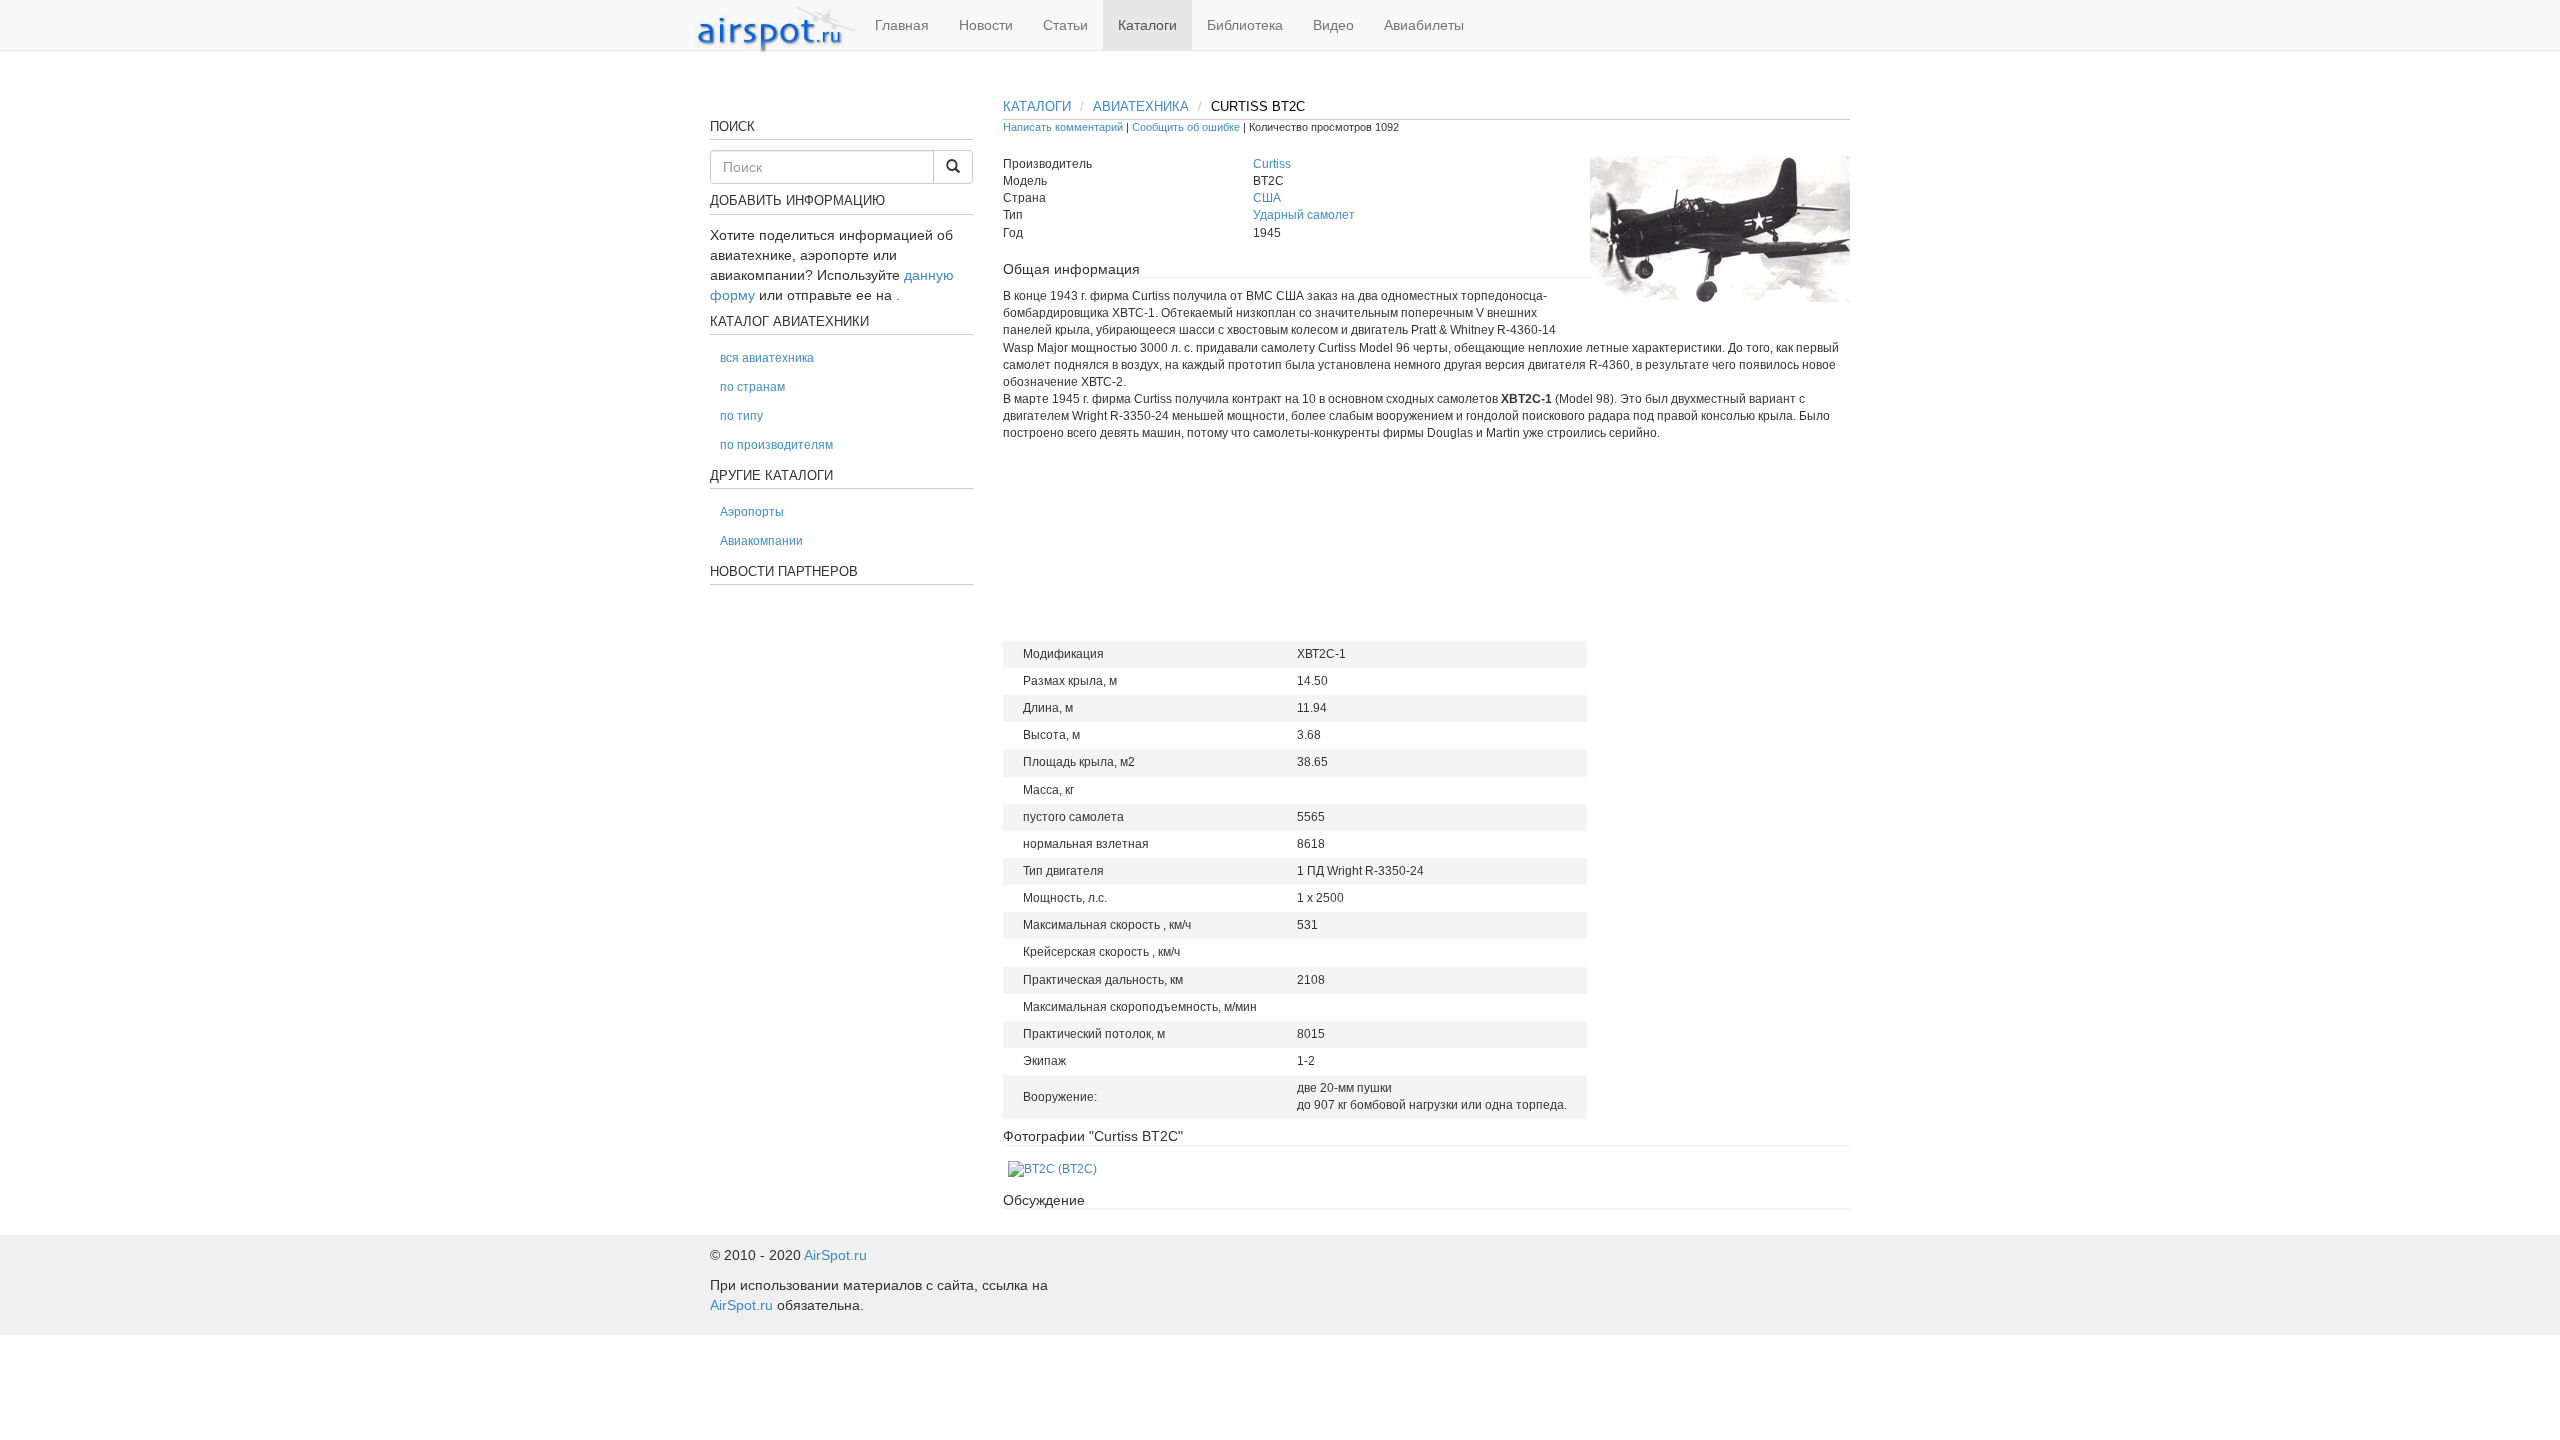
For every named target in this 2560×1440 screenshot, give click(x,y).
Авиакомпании (761, 541)
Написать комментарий (1063, 127)
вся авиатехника (767, 358)
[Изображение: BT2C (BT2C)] (1052, 1169)
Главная (902, 25)
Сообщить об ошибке (1186, 127)
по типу (741, 416)
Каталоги (1147, 25)
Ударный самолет (1304, 215)
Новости (986, 25)
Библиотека (1245, 25)
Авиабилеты (1424, 25)
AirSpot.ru (835, 1255)
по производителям (776, 445)
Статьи (1065, 25)
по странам (752, 387)
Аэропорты (752, 512)
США (1267, 198)
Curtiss (1272, 164)
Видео (1333, 25)
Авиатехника (1141, 106)
